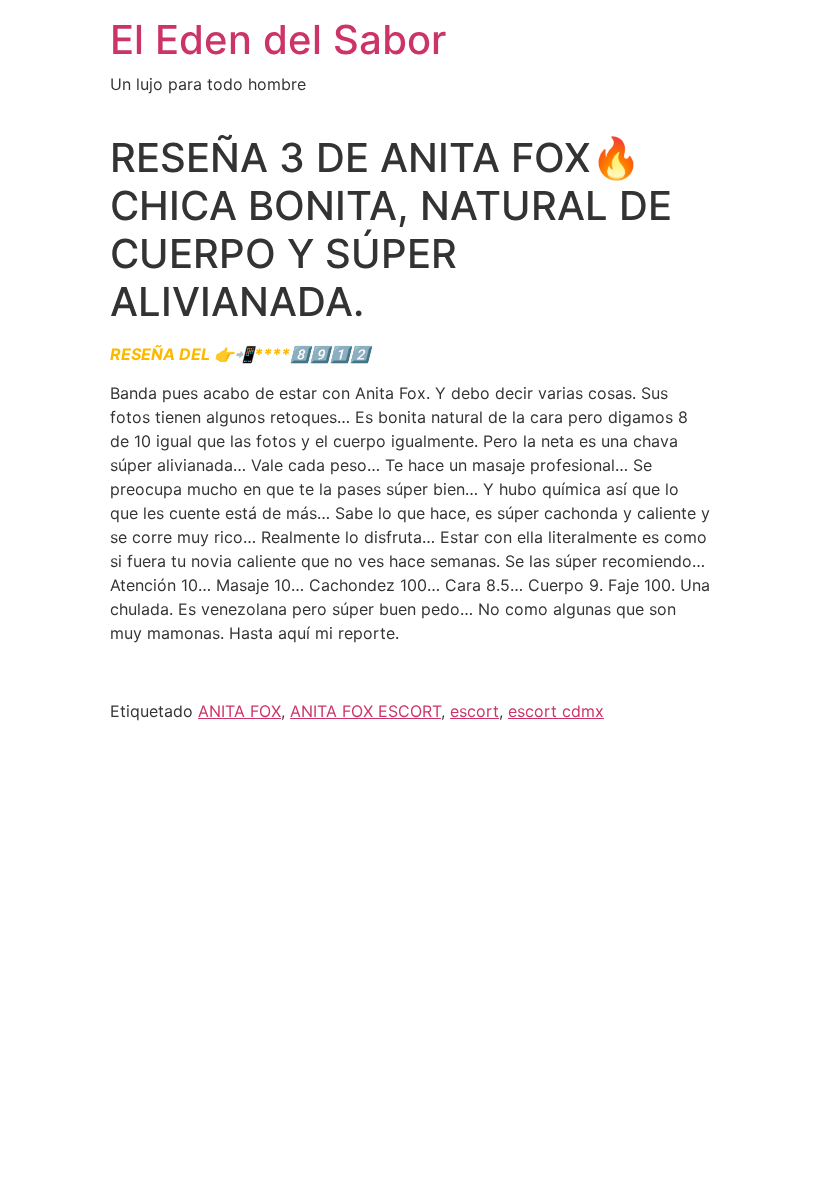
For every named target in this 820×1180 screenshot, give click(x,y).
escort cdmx (556, 711)
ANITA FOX (239, 711)
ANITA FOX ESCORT (365, 711)
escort (474, 711)
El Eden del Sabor (278, 39)
